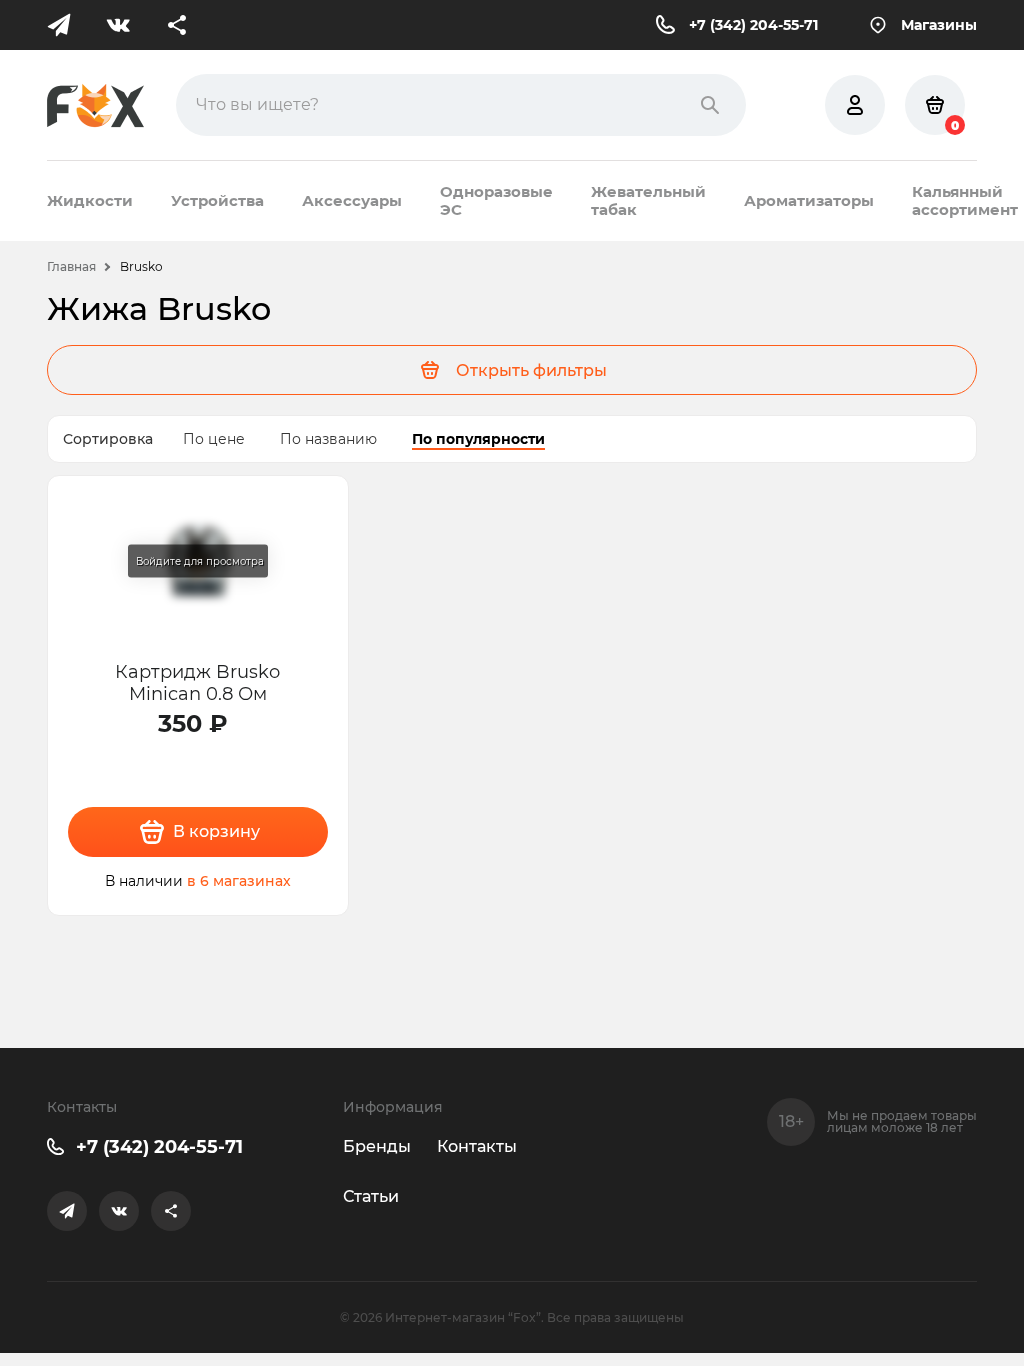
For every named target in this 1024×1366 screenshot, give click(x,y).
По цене (214, 439)
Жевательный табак (648, 200)
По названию (328, 439)
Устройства (217, 200)
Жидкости (90, 200)
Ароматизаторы (809, 200)
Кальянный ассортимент (965, 200)
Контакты (477, 1146)
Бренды (377, 1146)
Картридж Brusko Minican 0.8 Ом (197, 682)
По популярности (478, 439)
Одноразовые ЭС (496, 200)
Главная (71, 266)
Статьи (371, 1196)
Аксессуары (352, 200)
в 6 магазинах (239, 881)
